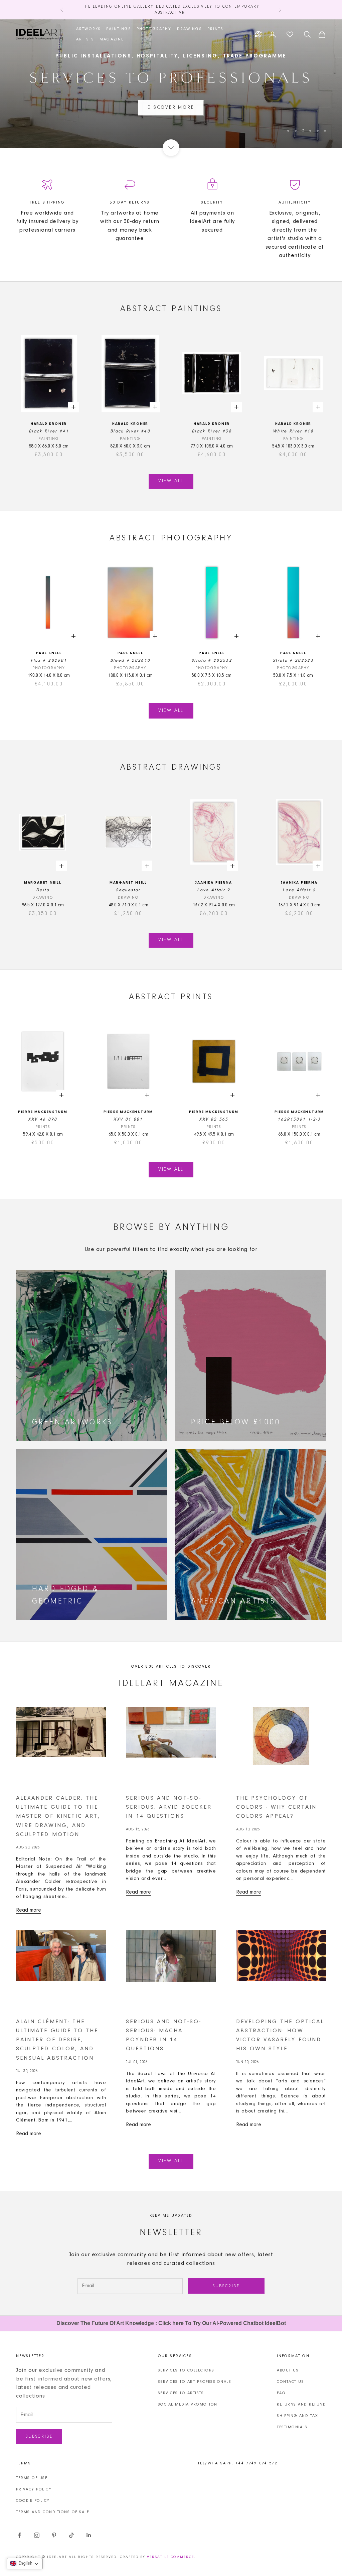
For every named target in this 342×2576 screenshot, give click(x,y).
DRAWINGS (190, 29)
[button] (25, 2564)
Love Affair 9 (214, 890)
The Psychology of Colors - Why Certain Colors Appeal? (276, 1807)
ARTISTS (85, 39)
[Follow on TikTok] (71, 2535)
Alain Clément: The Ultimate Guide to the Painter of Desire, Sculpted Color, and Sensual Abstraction (57, 2040)
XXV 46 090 (43, 1119)
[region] (171, 84)
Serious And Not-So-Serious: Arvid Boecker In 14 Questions (169, 1807)
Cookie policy (33, 2501)
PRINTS (215, 29)
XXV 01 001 (128, 1119)
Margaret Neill (43, 883)
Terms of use (32, 2478)
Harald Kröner (49, 424)
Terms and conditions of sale (53, 2512)
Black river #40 (130, 431)
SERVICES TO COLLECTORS (186, 2370)
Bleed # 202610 (130, 661)
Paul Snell (49, 653)
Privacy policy (34, 2489)
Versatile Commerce (170, 2557)
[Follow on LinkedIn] (89, 2535)
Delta (43, 890)
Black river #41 (49, 431)
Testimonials (292, 2427)
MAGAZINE (112, 39)
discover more (171, 108)
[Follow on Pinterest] (54, 2535)
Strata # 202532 (212, 661)
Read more (29, 1910)
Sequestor (128, 890)
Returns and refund (301, 2405)
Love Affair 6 (299, 890)
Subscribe (226, 2286)
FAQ (281, 2393)
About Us (288, 2370)
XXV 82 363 (214, 1119)
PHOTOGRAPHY (154, 29)
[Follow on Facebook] (19, 2535)
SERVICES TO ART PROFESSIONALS (195, 2382)
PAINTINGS (119, 29)
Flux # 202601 (49, 661)
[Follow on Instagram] (37, 2535)
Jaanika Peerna (214, 883)
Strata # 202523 (293, 661)
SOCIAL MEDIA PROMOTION (188, 2405)
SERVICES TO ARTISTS (181, 2393)
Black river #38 (212, 431)
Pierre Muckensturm (43, 1112)
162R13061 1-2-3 (299, 1119)
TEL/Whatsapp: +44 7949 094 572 (238, 2463)
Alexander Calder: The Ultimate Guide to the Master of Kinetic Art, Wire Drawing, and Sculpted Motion (58, 1816)
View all (171, 481)
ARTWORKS (89, 29)
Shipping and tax (297, 2416)
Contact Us (290, 2382)
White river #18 (293, 431)
